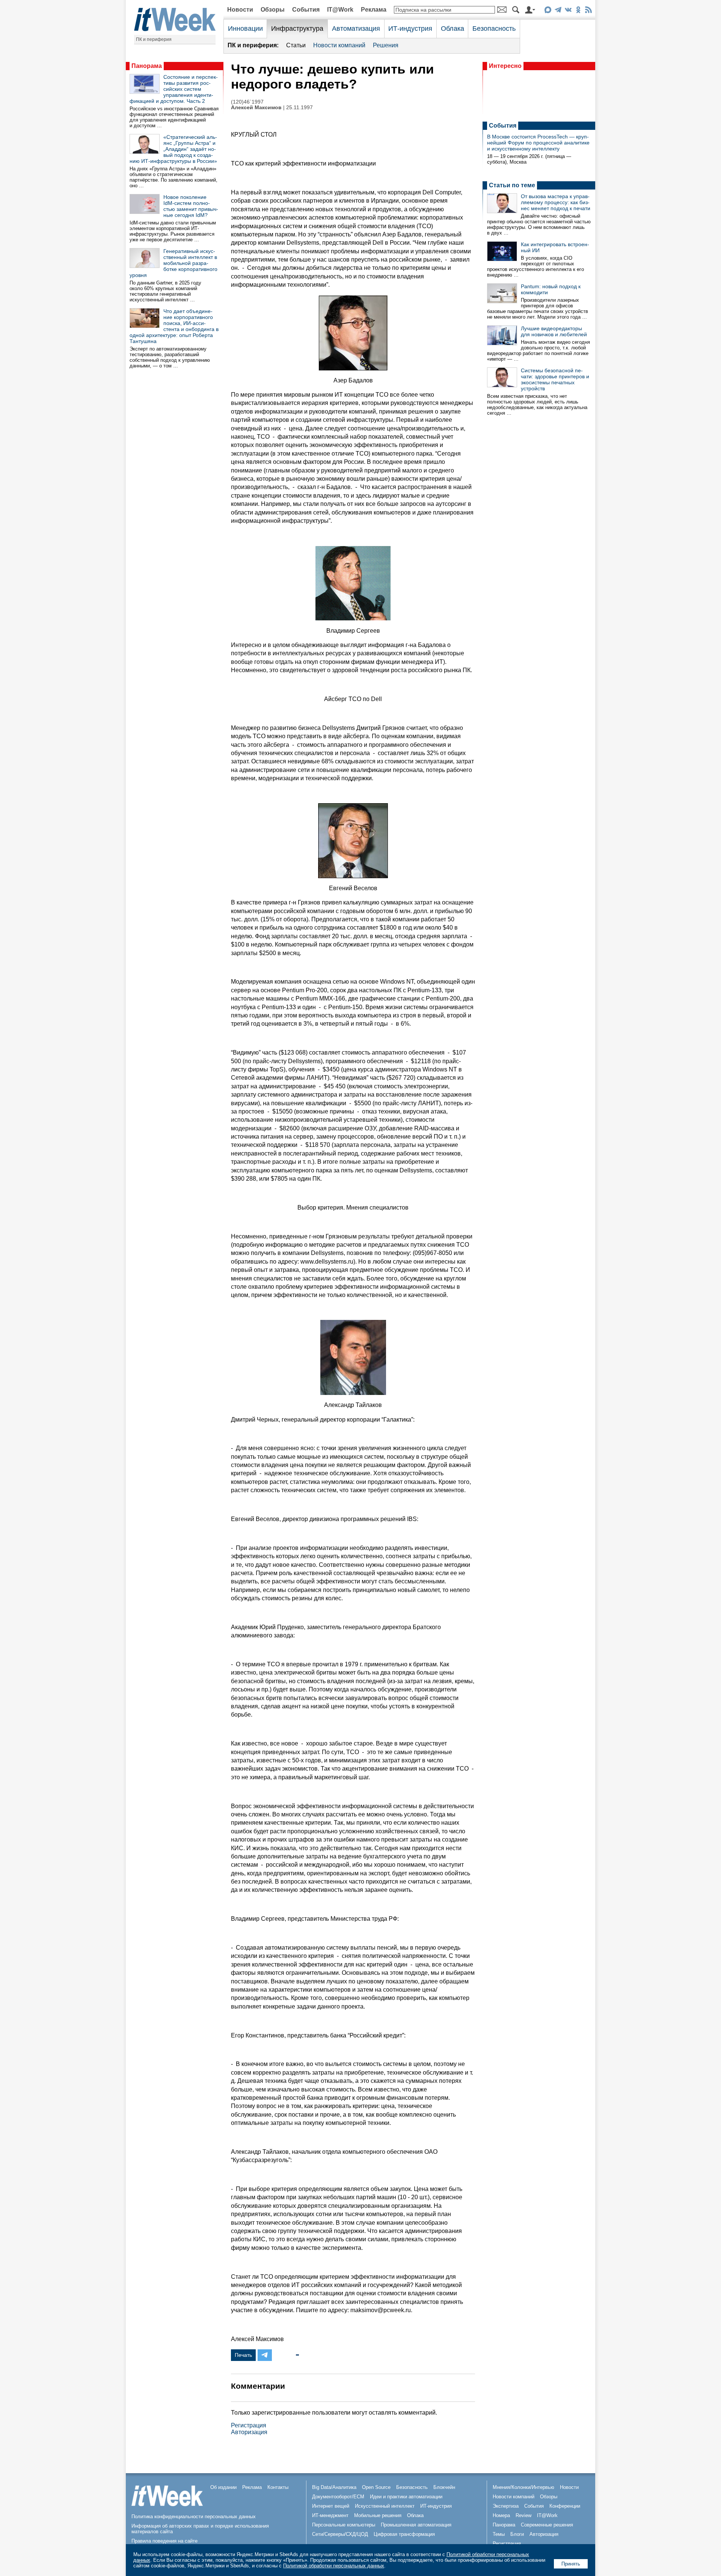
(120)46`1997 (247, 102)
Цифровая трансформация (404, 2534)
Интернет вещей (331, 2506)
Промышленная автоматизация (416, 2525)
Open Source (376, 2487)
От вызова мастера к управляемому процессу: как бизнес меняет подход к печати (556, 202)
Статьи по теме (512, 185)
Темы (499, 2534)
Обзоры (273, 10)
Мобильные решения (378, 2515)
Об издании (223, 2487)
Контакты (278, 2487)
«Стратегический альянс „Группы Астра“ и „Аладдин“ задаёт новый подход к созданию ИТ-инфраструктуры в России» (173, 149)
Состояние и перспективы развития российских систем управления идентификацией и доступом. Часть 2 (174, 89)
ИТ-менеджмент (330, 2515)
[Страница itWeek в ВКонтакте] (568, 11)
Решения (386, 45)
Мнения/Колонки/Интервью (523, 2487)
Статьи (296, 45)
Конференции (565, 2506)
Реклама (374, 10)
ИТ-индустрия (410, 29)
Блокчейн (444, 2487)
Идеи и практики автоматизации (406, 2497)
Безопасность (494, 29)
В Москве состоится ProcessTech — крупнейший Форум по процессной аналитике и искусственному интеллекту (538, 143)
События (306, 10)
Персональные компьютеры (344, 2525)
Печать (243, 2355)
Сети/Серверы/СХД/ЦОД (340, 2534)
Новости (240, 10)
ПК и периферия (154, 39)
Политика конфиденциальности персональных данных (194, 2517)
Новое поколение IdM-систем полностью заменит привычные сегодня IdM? (191, 206)
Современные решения (547, 2525)
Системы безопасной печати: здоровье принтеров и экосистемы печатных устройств (555, 379)
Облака (453, 29)
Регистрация (249, 2425)
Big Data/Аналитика (334, 2487)
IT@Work (340, 10)
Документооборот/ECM (338, 2497)
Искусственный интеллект (385, 2506)
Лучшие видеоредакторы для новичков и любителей (554, 331)
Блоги (517, 2534)
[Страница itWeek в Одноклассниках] (578, 11)
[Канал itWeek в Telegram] (558, 11)
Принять (571, 2564)
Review (523, 2515)
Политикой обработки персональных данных (334, 2566)
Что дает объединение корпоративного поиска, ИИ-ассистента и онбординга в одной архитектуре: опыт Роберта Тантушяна (174, 326)
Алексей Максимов (256, 108)
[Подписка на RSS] (588, 11)
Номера (501, 2515)
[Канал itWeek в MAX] (548, 11)
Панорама (147, 66)
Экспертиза (506, 2506)
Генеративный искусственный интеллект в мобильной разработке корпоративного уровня (173, 263)
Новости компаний (339, 45)
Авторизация (249, 2432)
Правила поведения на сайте (164, 2541)
